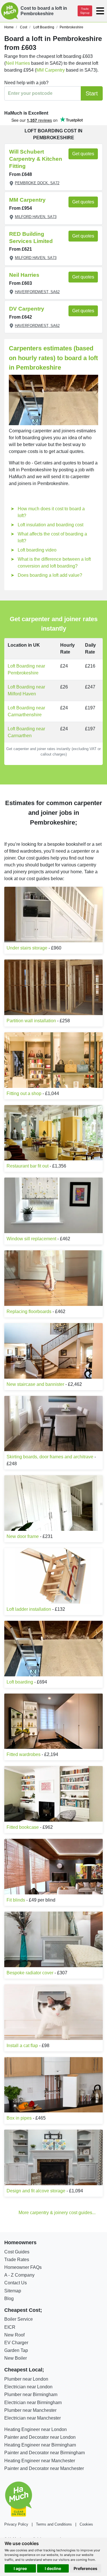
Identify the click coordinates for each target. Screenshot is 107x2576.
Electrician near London (28, 2387)
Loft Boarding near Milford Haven (26, 690)
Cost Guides (17, 2252)
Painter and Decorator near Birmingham (45, 2453)
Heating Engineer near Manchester (40, 2461)
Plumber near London (26, 2379)
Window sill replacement (31, 1239)
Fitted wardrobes (24, 1754)
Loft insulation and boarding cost (51, 525)
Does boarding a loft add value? (50, 575)
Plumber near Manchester (30, 2410)
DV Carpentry (27, 309)
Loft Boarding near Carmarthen (26, 732)
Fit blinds (16, 1900)
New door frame (23, 1536)
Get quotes (83, 154)
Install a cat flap (22, 2046)
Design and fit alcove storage (36, 2191)
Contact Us (16, 2283)
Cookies (86, 2524)
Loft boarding (20, 1682)
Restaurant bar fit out (28, 1166)
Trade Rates (17, 2260)
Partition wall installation (31, 1021)
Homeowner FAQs (23, 2267)
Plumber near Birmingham (31, 2394)
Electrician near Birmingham (33, 2403)
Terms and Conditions (54, 2524)
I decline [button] (53, 2568)
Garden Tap (16, 2350)
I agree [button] (20, 2568)
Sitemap (13, 2291)
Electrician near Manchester (33, 2418)
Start (92, 93)
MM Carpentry (51, 70)
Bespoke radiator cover (30, 1973)
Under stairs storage (27, 948)
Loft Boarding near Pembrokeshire (26, 669)
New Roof (14, 2335)
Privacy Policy (16, 2524)
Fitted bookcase (23, 1827)
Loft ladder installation (29, 1609)
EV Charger (16, 2343)
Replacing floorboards (29, 1311)
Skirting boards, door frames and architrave (50, 1457)
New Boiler (16, 2358)
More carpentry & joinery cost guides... (57, 2213)
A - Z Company (19, 2275)
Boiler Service (19, 2319)
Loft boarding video (37, 550)
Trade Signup (85, 11)
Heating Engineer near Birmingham (40, 2445)
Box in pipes (19, 2118)
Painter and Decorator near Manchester (44, 2468)
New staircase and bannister (35, 1384)
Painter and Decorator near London (40, 2437)
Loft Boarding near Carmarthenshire (26, 711)
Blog (9, 2299)
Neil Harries (18, 63)
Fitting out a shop (24, 1093)
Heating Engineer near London (36, 2429)
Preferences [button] (85, 2568)
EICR (10, 2327)
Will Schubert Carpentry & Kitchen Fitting (36, 159)
